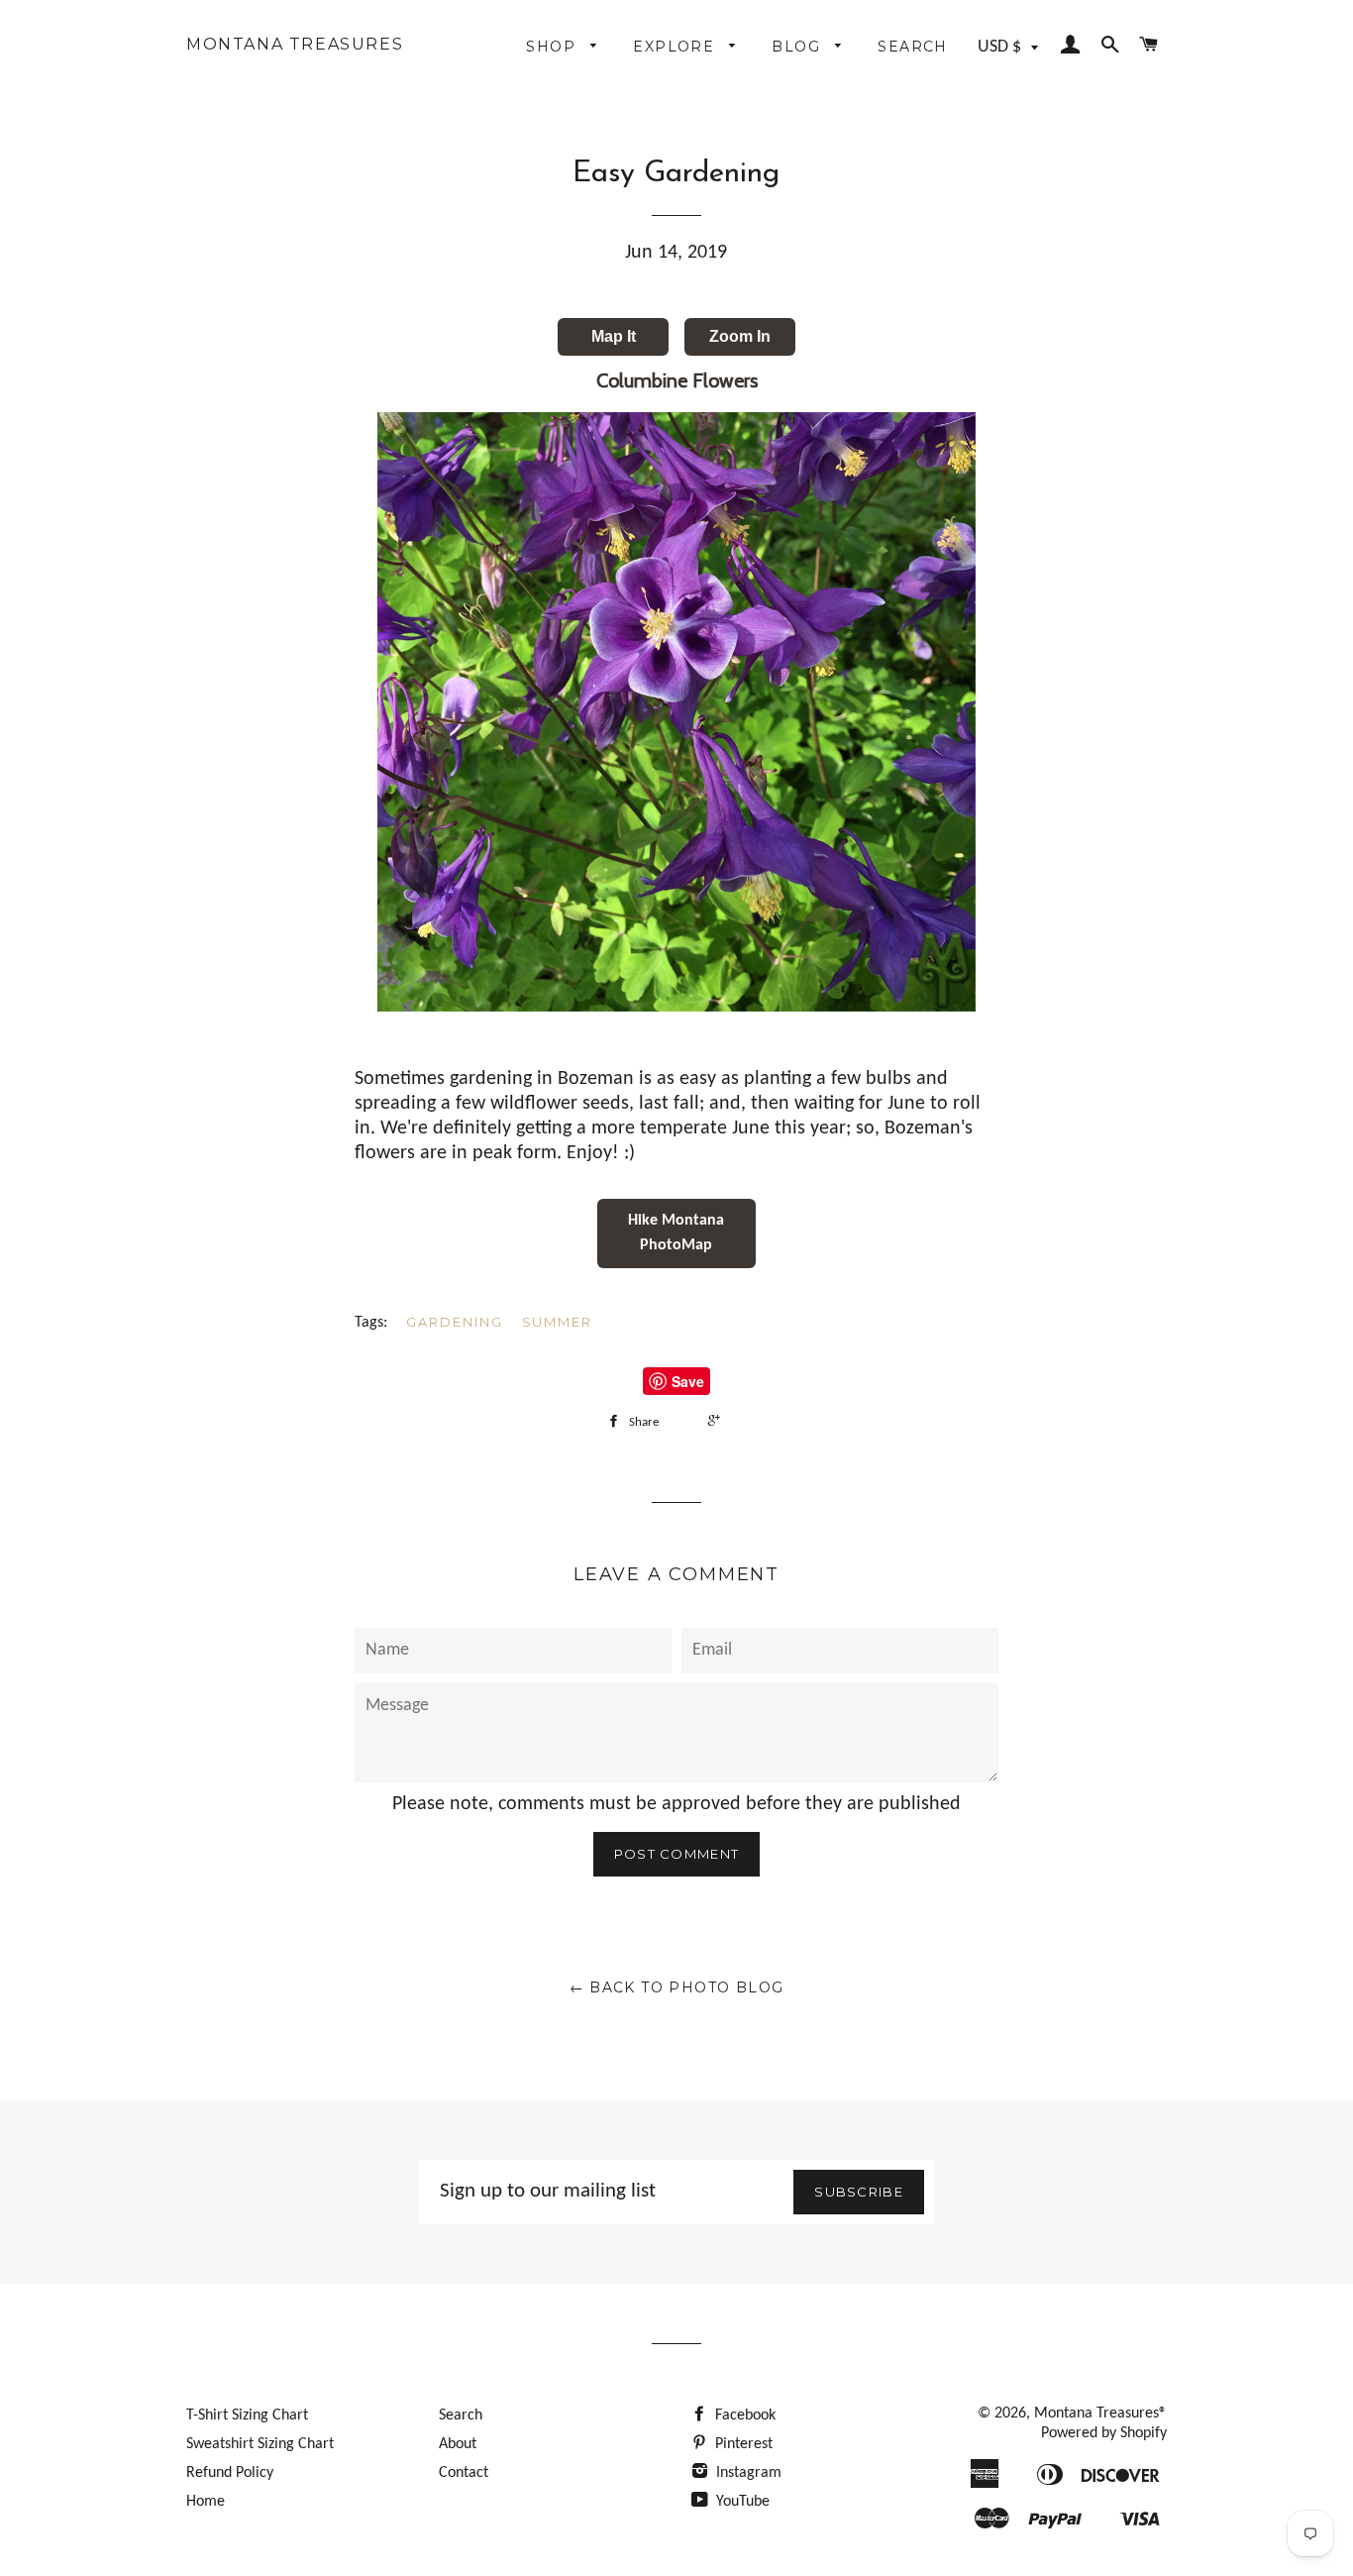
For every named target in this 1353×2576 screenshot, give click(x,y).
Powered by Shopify (1104, 2433)
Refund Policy (230, 2473)
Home (206, 2502)
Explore (676, 47)
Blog (798, 47)
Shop (553, 47)
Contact (464, 2473)
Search (912, 47)
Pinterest (742, 2444)
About (458, 2444)
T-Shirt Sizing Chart (247, 2415)
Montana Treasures (295, 45)
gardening (455, 1322)
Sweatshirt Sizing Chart (260, 2444)
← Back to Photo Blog (677, 1987)
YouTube (741, 2502)
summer (558, 1322)
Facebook (743, 2415)
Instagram (747, 2473)
